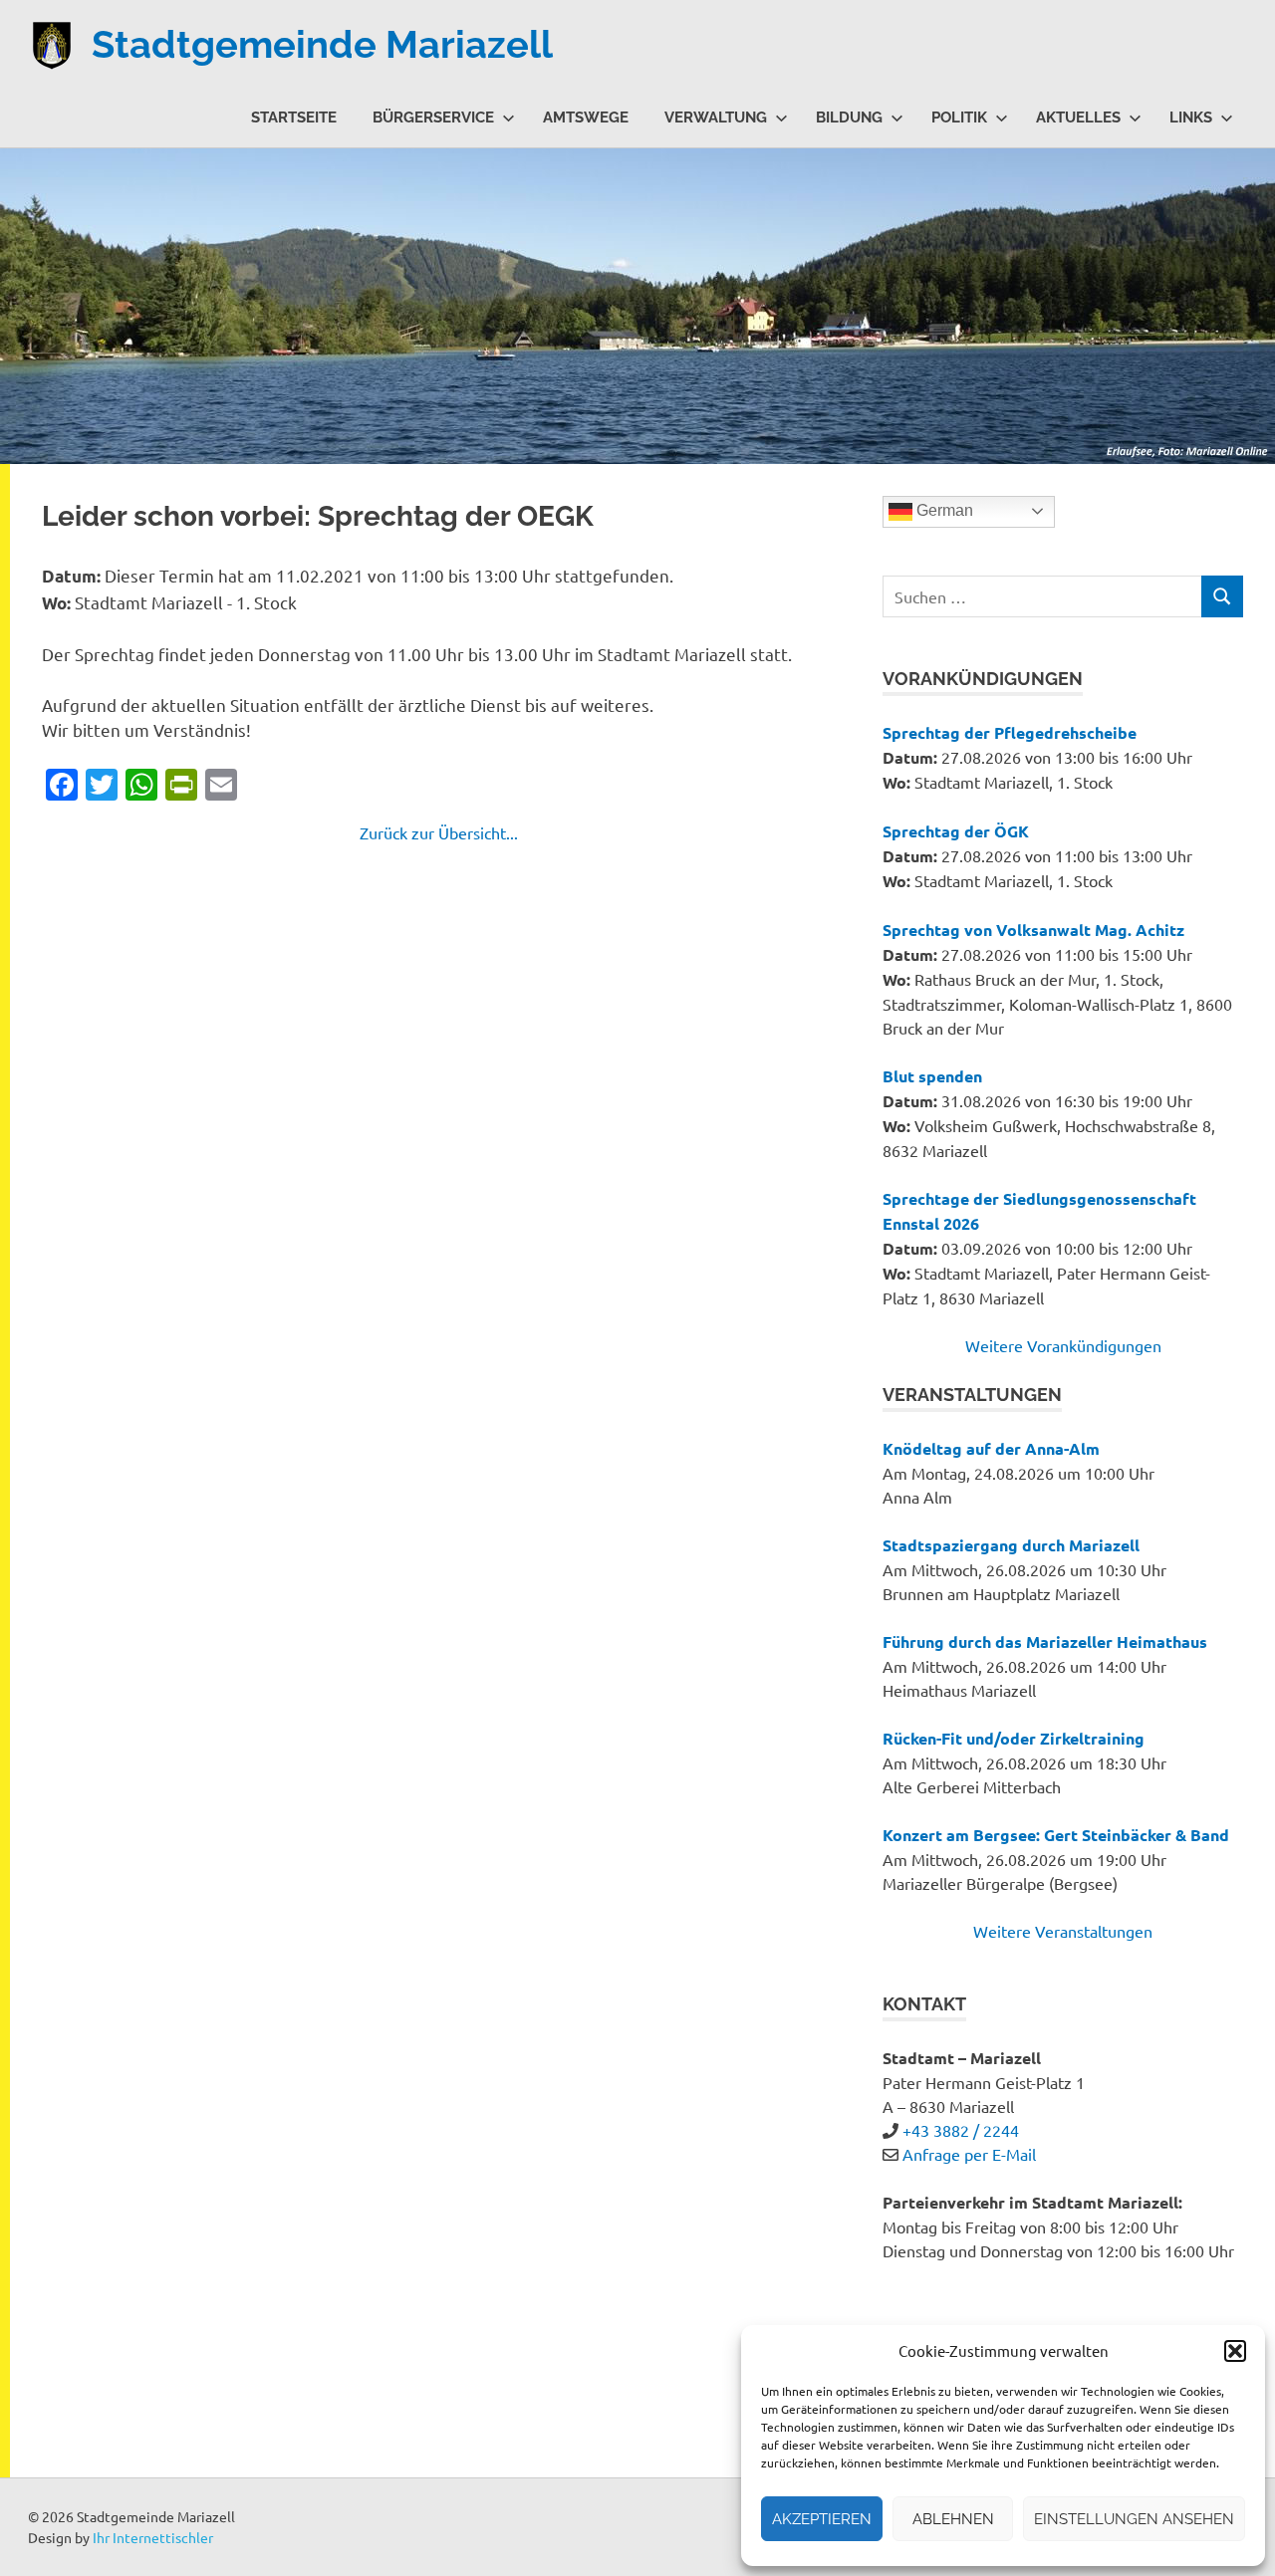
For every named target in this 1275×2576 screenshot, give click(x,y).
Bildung (849, 117)
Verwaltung (716, 117)
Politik (959, 117)
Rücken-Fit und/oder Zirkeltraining (1014, 1738)
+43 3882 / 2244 (961, 2130)
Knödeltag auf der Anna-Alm (991, 1448)
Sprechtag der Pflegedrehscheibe (1010, 732)
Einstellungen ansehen (1134, 2519)
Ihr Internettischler (153, 2537)
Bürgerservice (433, 117)
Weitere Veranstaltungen (1063, 1931)
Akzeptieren (822, 2519)
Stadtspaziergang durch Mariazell (1011, 1545)
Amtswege (586, 117)
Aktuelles (1078, 117)
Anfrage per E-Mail (969, 2154)
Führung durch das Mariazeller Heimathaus (1045, 1641)
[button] (1235, 2351)
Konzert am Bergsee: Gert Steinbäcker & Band (1056, 1835)
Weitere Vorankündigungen (1063, 1345)
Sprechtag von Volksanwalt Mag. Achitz (1033, 930)
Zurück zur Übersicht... (439, 832)
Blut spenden (932, 1076)
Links (1191, 117)
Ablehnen (953, 2519)
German (943, 510)
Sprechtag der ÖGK (956, 831)
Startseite (294, 117)
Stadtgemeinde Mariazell (322, 44)
